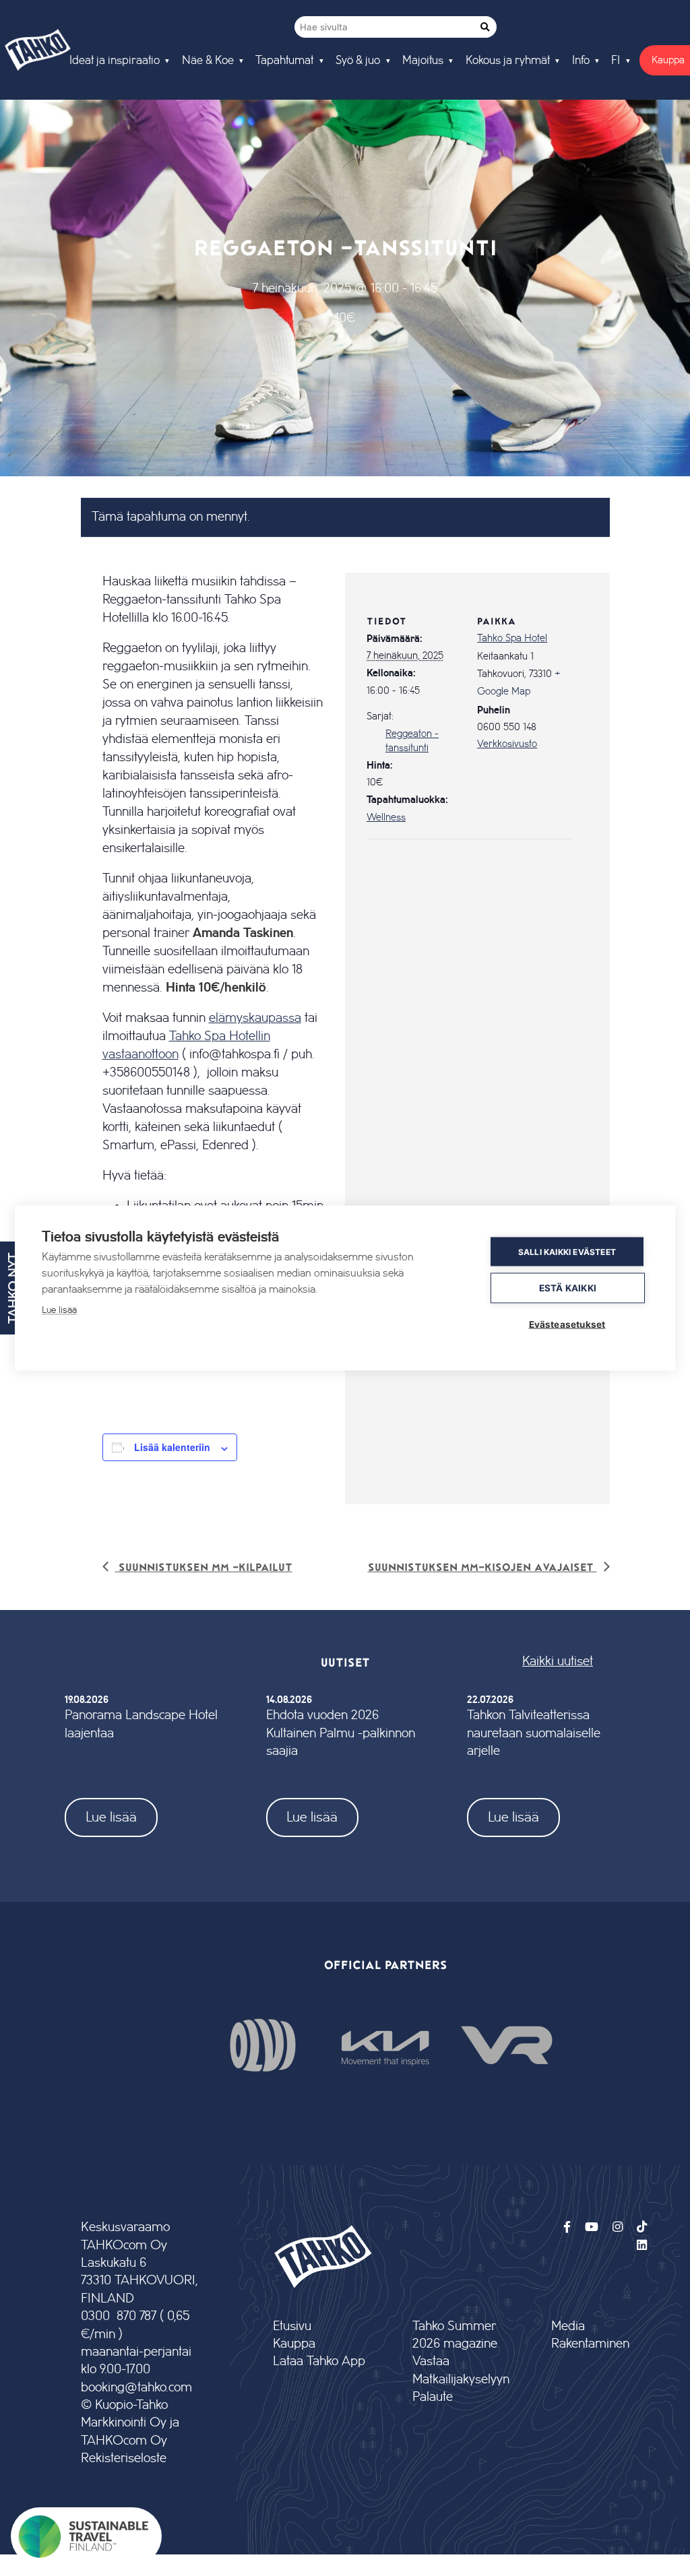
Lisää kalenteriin (172, 1447)
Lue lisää (111, 1817)
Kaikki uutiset (558, 1662)
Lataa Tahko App (319, 2361)
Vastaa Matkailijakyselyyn (460, 2370)
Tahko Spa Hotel (512, 639)
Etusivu (292, 2326)
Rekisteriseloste (124, 2458)
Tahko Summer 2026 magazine (455, 2335)
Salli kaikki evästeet (567, 1251)
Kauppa (294, 2344)
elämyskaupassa (255, 1018)
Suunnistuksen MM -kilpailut (204, 1567)
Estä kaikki (568, 1288)
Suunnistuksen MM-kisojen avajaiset (482, 1567)
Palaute (433, 2397)
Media (568, 2326)
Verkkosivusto (507, 744)
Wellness (386, 818)
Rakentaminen (590, 2344)
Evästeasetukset (567, 1324)
